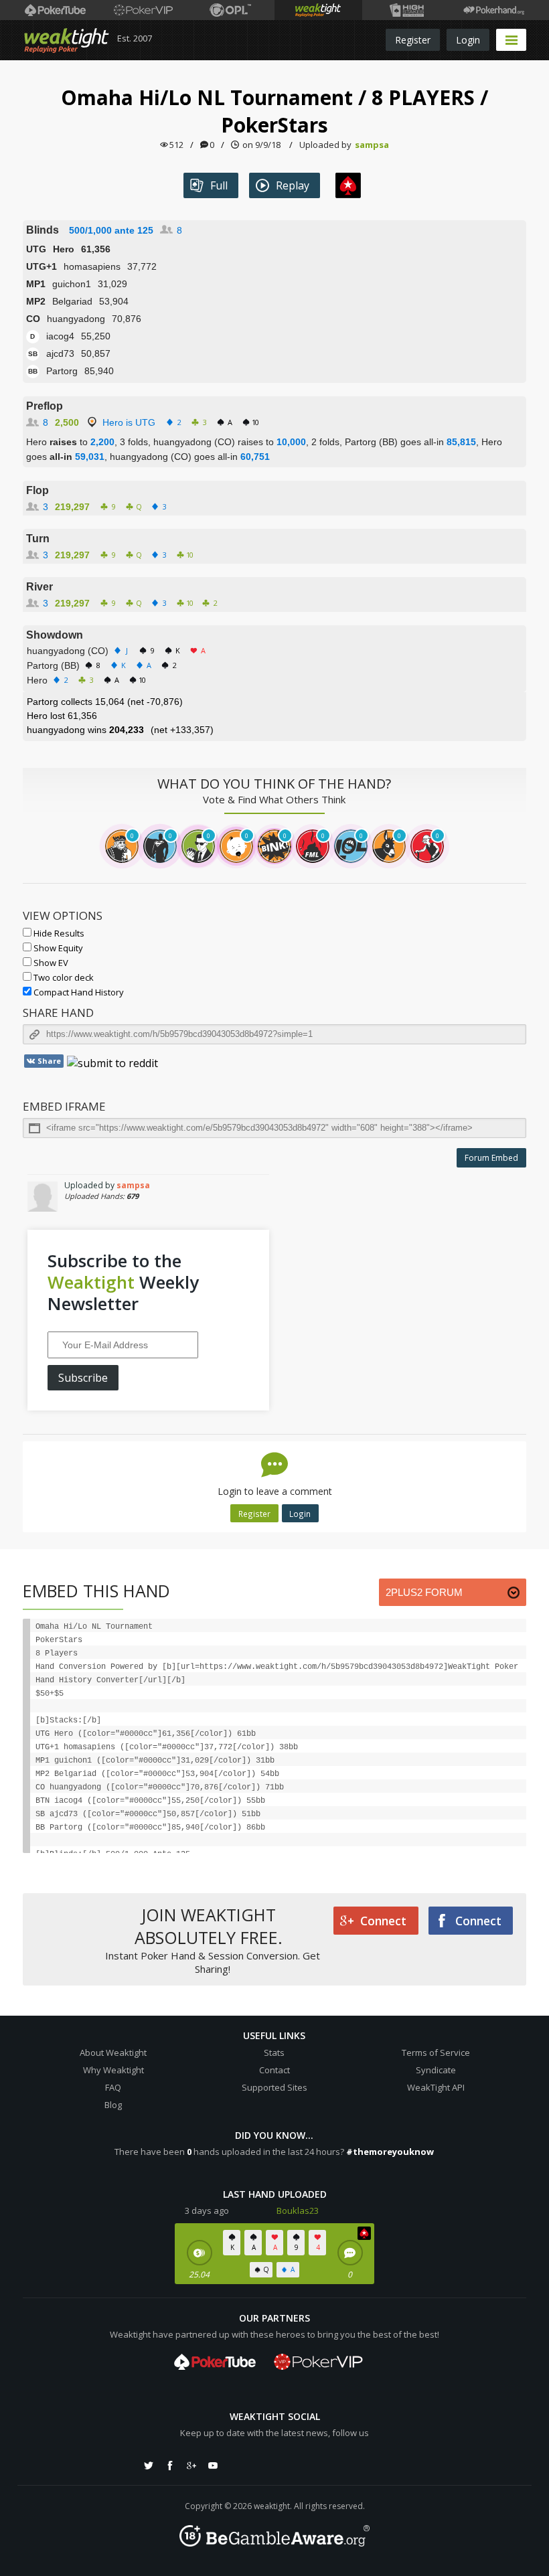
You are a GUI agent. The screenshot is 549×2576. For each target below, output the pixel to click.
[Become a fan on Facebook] (170, 2466)
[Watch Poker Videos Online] (55, 10)
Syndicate (436, 2070)
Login (468, 40)
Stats (274, 2052)
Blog (113, 2105)
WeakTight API (436, 2087)
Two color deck (63, 977)
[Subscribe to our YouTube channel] (213, 2466)
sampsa (372, 145)
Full (219, 185)
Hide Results (58, 933)
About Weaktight (113, 2052)
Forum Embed (491, 1158)
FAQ (113, 2087)
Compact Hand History (78, 992)
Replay (293, 185)
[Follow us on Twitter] (149, 2466)
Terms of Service (436, 2052)
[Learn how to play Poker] (143, 10)
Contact (274, 2070)
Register (413, 40)
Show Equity (57, 948)
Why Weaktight (113, 2070)
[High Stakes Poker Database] (406, 10)
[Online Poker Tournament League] (231, 10)
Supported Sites (274, 2087)
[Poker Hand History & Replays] (494, 10)
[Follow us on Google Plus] (191, 2466)
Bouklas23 (298, 2210)
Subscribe (83, 1378)
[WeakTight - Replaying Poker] (67, 40)
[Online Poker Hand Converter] (318, 10)
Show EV (50, 963)
